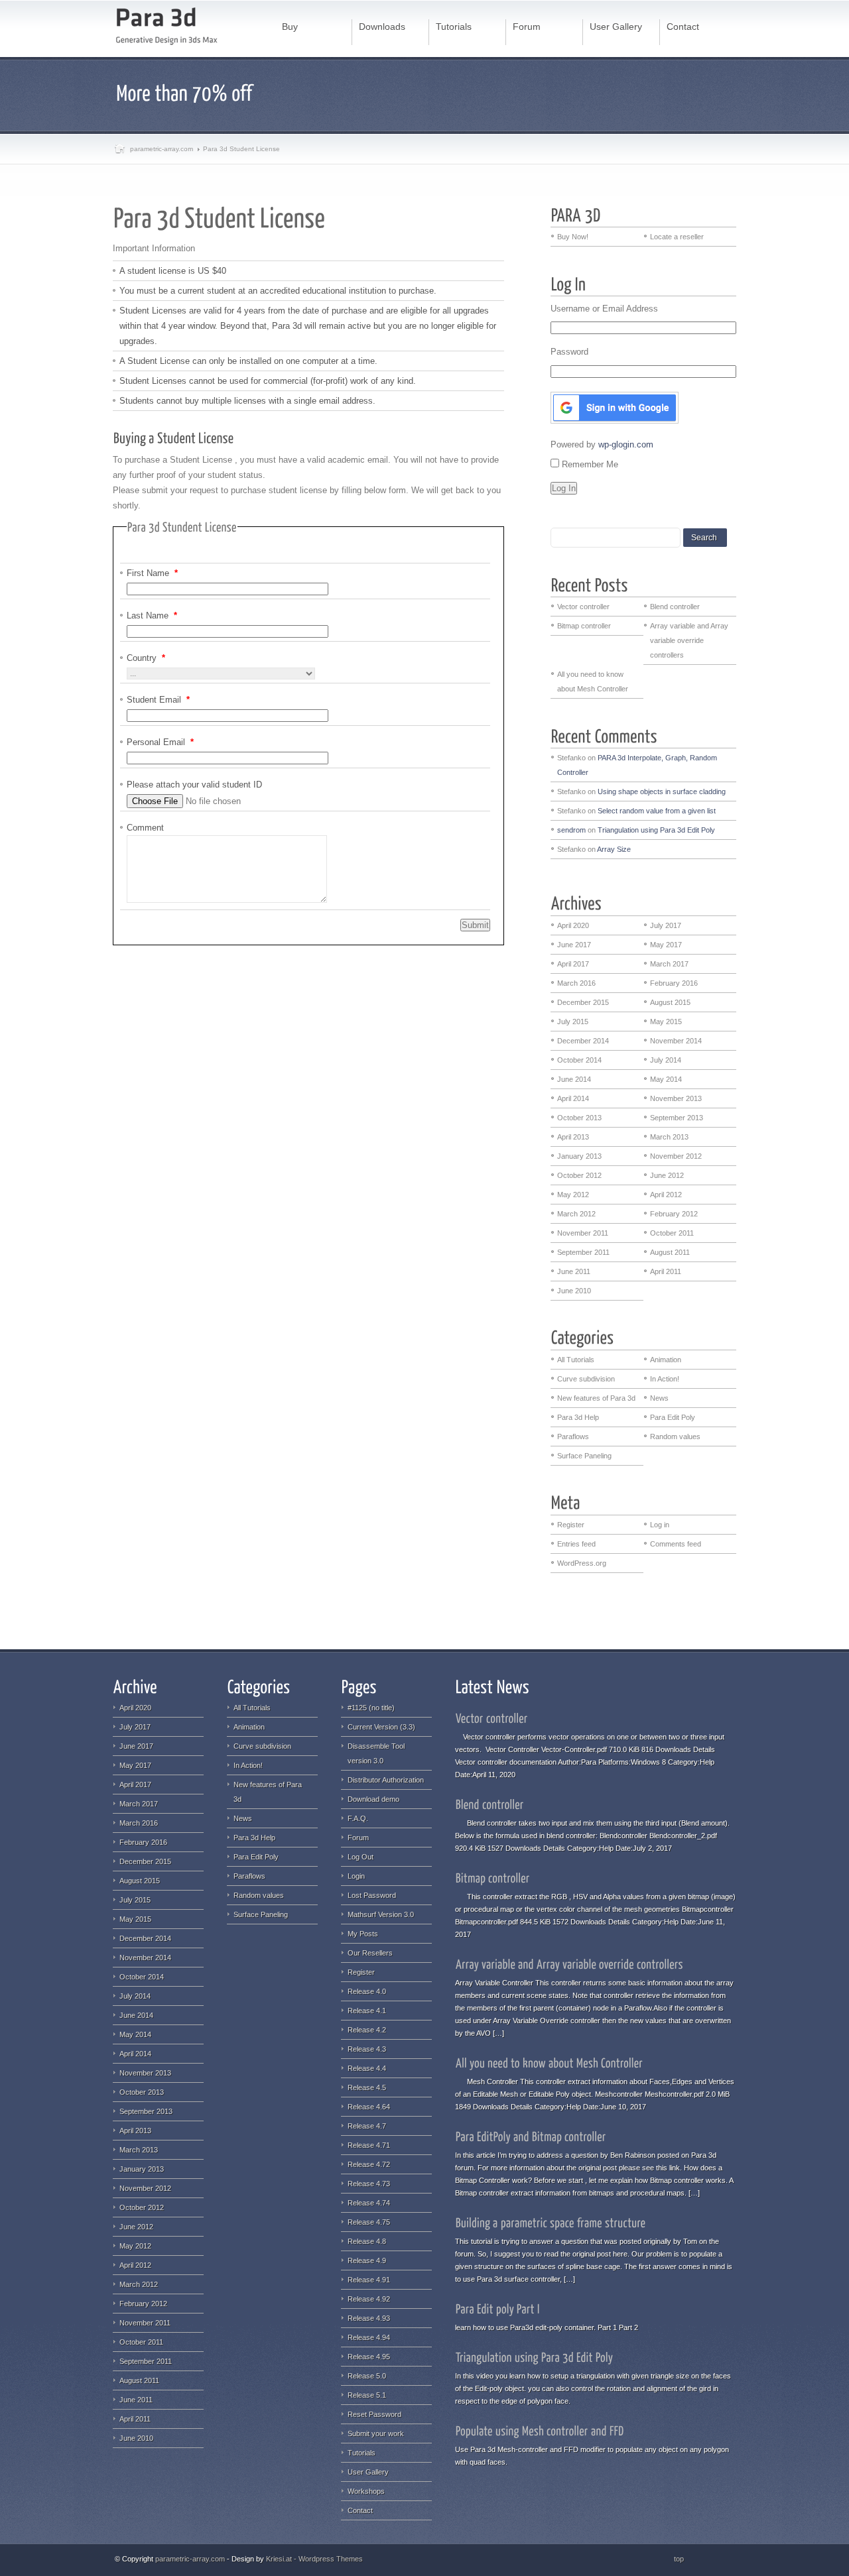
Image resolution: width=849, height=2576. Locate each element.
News (659, 1398)
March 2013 (669, 1137)
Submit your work (376, 2433)
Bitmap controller (584, 626)
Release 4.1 (367, 2011)
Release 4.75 (369, 2222)
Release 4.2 (367, 2030)
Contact (360, 2510)
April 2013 (573, 1137)
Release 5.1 (367, 2395)
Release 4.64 (369, 2107)
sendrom (571, 830)
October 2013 (579, 1118)
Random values (675, 1436)
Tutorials (361, 2453)
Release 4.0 (367, 1991)
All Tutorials (576, 1360)
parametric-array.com (162, 149)
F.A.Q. (358, 1818)
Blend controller (675, 607)
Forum (358, 1838)
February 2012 (674, 1214)
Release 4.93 (369, 2318)
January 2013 (579, 1156)
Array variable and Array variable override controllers (689, 640)
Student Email (158, 700)
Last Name (152, 615)
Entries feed (576, 1544)
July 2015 (573, 1022)
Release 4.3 (367, 2049)
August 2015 (670, 1002)
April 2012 (666, 1195)
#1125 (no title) (371, 1708)
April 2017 (573, 964)
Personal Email (160, 742)
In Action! (665, 1379)
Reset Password (374, 2414)
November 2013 (676, 1098)
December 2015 (583, 1002)
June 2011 (574, 1271)
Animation (666, 1360)
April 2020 (573, 925)
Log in (660, 1525)
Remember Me (590, 464)
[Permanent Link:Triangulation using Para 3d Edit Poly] (535, 2357)
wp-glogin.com (626, 444)
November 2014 (676, 1041)
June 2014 (574, 1079)
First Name (152, 573)
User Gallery (368, 2472)
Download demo (373, 1799)
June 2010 (574, 1291)
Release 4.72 (369, 2164)
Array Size (614, 849)
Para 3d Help (578, 1417)
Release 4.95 (369, 2357)
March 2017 (669, 964)
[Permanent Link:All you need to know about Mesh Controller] (549, 2062)
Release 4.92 (369, 2299)
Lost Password (372, 1895)
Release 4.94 (369, 2337)
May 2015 (666, 1022)
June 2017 (574, 945)
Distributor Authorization (386, 1780)
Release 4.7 (367, 2126)
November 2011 (583, 1233)
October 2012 (579, 1175)
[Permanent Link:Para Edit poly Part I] (498, 2308)
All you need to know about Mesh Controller (593, 681)
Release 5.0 (367, 2376)
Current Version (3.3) (381, 1727)
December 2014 (583, 1041)
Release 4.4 (367, 2068)
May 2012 (573, 1195)
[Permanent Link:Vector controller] (492, 1718)
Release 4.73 (369, 2184)
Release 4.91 (369, 2280)
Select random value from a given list (657, 811)
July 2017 (666, 925)
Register (571, 1525)
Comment (145, 828)
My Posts (363, 1934)
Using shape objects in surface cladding (662, 791)
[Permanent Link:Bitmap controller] (493, 1877)
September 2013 (677, 1118)
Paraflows (573, 1436)
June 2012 (667, 1175)
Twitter (726, 2559)
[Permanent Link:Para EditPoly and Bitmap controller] (531, 2136)
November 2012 (676, 1156)
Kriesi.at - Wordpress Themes (314, 2559)
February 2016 (674, 983)
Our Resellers (370, 1953)
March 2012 (576, 1214)
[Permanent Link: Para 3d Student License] (222, 216)
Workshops (366, 2491)
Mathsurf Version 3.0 (381, 1914)
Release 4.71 (369, 2145)
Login (356, 1876)
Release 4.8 (367, 2241)
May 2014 (666, 1079)
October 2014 (579, 1060)
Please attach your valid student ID (194, 785)
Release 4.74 (369, 2203)
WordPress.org (582, 1563)
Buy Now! (573, 237)
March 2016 (576, 983)
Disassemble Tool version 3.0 (376, 1753)
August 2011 (670, 1252)
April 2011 (666, 1271)
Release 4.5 (367, 2087)
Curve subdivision (586, 1379)
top (679, 2559)
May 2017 (666, 945)
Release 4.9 (367, 2260)
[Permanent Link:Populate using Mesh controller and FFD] (540, 2430)
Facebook (711, 2559)
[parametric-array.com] (167, 28)
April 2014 (573, 1098)
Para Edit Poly (673, 1417)
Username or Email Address (604, 309)
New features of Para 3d (596, 1398)
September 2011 (583, 1252)
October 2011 (672, 1233)
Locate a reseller (677, 237)
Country (146, 658)
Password (569, 352)
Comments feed (676, 1544)
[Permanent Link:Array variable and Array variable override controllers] (569, 1963)
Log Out (360, 1857)
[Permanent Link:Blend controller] (490, 1804)
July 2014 (666, 1060)
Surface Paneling (584, 1456)
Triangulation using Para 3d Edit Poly (656, 830)
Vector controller (583, 607)
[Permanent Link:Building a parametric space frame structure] (551, 2222)
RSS (696, 2559)
